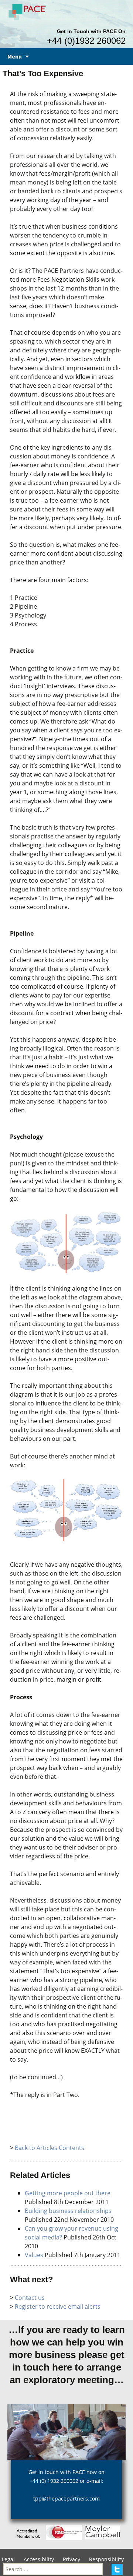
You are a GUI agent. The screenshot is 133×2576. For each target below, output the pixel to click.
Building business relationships (68, 2211)
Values (34, 2255)
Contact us (30, 2298)
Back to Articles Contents (50, 2148)
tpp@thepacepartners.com (66, 2498)
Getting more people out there (68, 2193)
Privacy (71, 2559)
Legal (8, 2559)
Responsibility (106, 2559)
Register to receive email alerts (58, 2306)
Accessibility (39, 2559)
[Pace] (28, 11)
